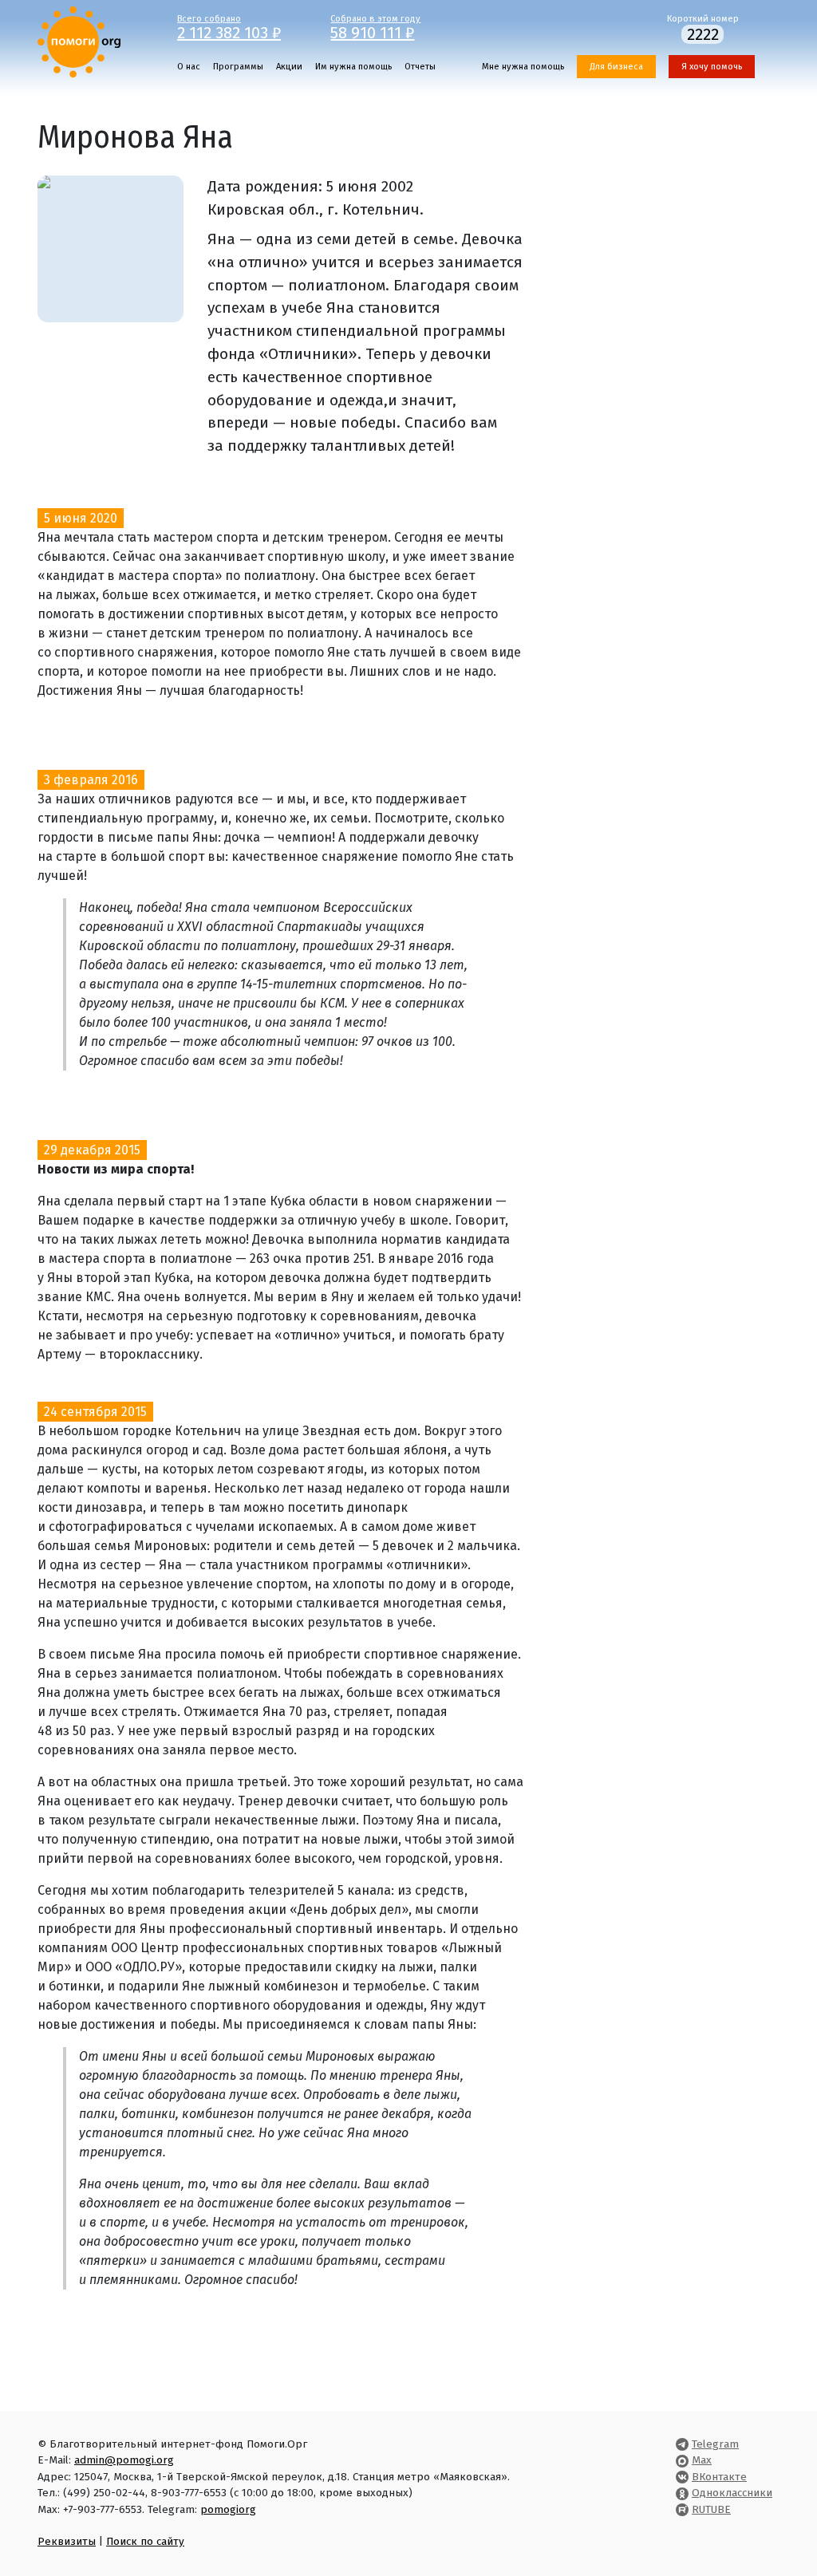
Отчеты (420, 67)
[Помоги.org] (79, 41)
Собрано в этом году (375, 26)
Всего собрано (229, 26)
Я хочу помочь (712, 67)
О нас (189, 67)
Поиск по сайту (145, 2541)
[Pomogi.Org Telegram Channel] (682, 2444)
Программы (238, 67)
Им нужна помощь (353, 67)
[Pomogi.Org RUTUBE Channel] (682, 2509)
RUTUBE (711, 2509)
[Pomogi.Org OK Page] (682, 2493)
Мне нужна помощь (523, 67)
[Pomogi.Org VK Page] (682, 2477)
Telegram (715, 2444)
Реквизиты (67, 2541)
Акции (289, 67)
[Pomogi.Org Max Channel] (682, 2460)
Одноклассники (732, 2493)
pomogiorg (228, 2509)
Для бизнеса (616, 67)
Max (702, 2460)
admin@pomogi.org (124, 2460)
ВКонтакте (719, 2477)
